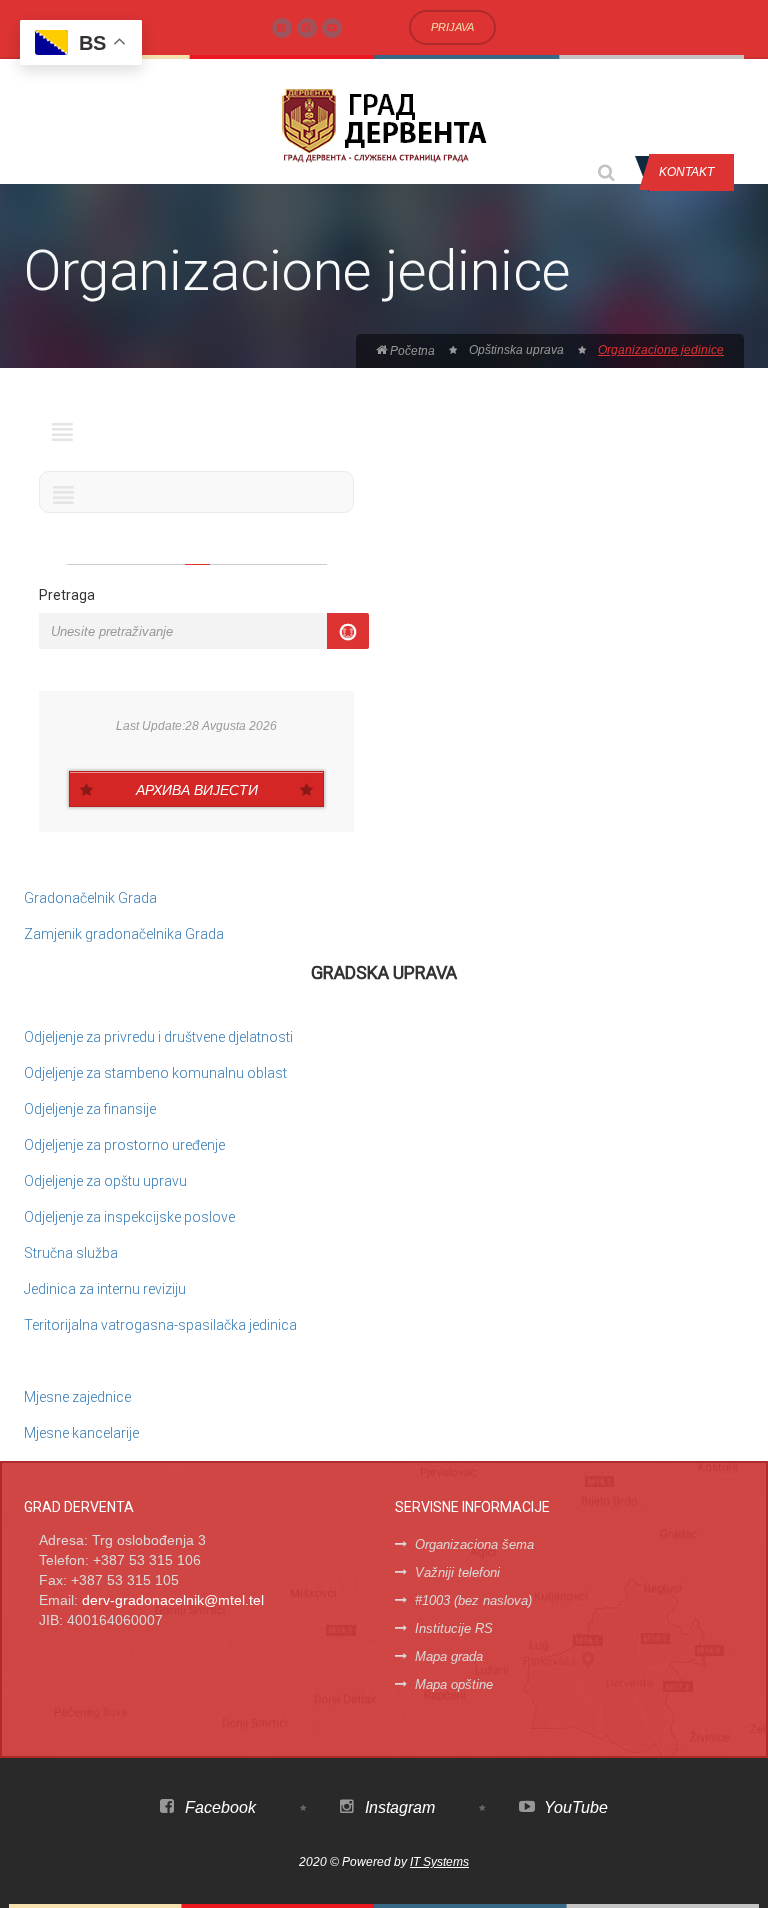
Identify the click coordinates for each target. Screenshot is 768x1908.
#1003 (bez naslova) (473, 1600)
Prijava (452, 27)
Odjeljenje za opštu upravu (105, 1181)
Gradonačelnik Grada (90, 898)
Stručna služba (71, 1253)
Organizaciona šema (474, 1544)
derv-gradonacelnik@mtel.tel (173, 1600)
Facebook (218, 1807)
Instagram (398, 1807)
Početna (411, 351)
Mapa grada (449, 1656)
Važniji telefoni (457, 1572)
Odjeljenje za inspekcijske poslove (129, 1217)
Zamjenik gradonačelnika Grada (124, 934)
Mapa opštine (454, 1684)
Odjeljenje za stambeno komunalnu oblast (155, 1073)
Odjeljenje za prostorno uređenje (124, 1145)
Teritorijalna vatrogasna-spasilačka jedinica (160, 1325)
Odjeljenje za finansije (90, 1109)
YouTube (574, 1807)
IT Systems (439, 1862)
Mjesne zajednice (77, 1397)
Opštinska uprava (516, 350)
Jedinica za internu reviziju (105, 1289)
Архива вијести (197, 790)
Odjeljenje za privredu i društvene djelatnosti (158, 1037)
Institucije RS (454, 1628)
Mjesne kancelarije (81, 1433)
